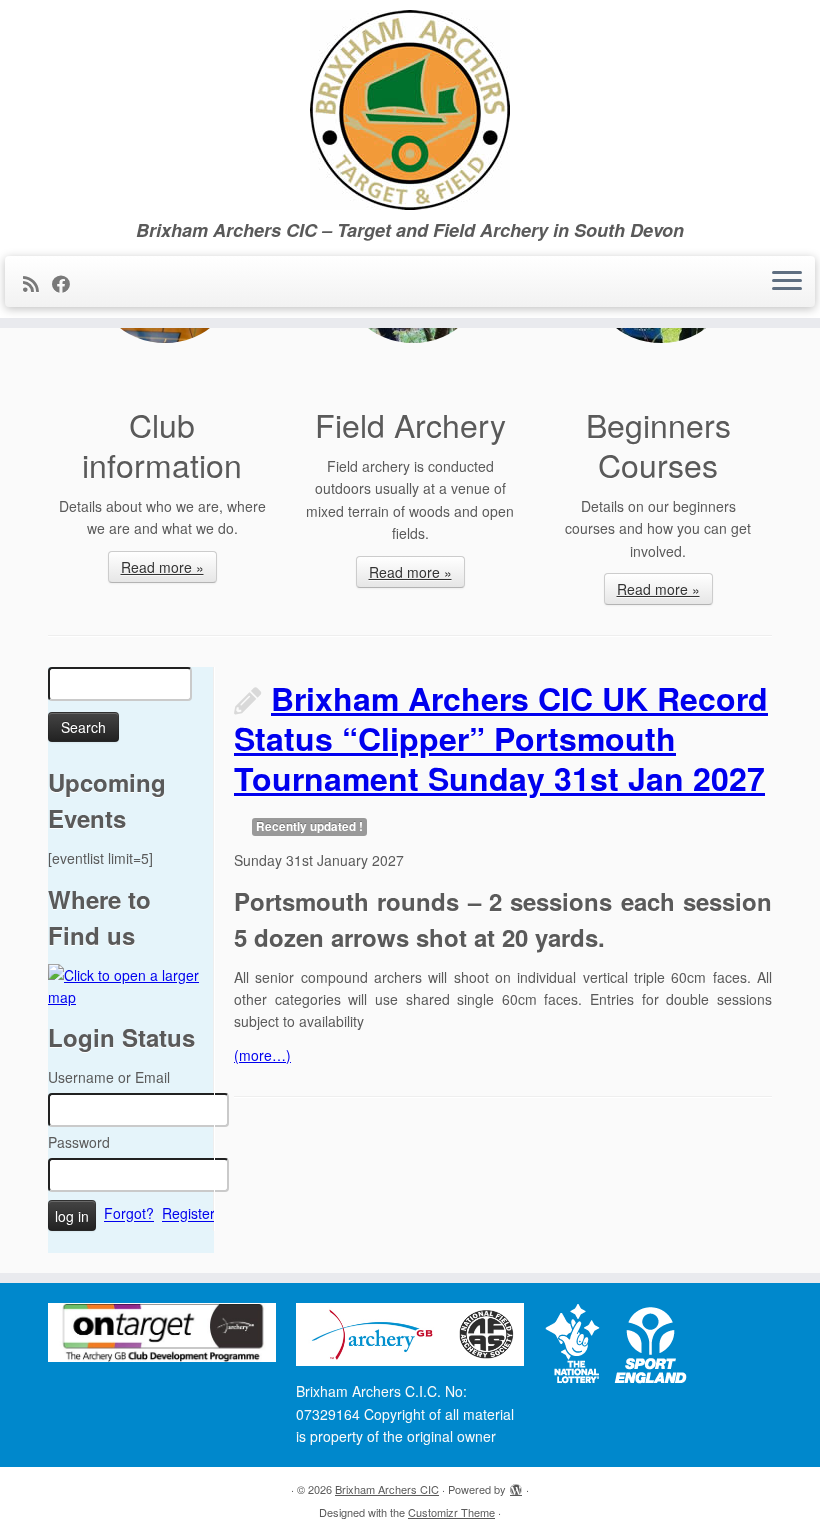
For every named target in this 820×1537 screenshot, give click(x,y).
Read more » (162, 567)
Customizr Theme (451, 1512)
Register (188, 1214)
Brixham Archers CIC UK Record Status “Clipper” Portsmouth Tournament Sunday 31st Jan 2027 (501, 738)
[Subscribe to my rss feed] (37, 283)
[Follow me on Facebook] (67, 283)
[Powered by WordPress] (516, 1485)
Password (79, 1142)
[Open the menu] (787, 282)
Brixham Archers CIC (387, 1489)
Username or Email (109, 1077)
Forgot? (129, 1214)
